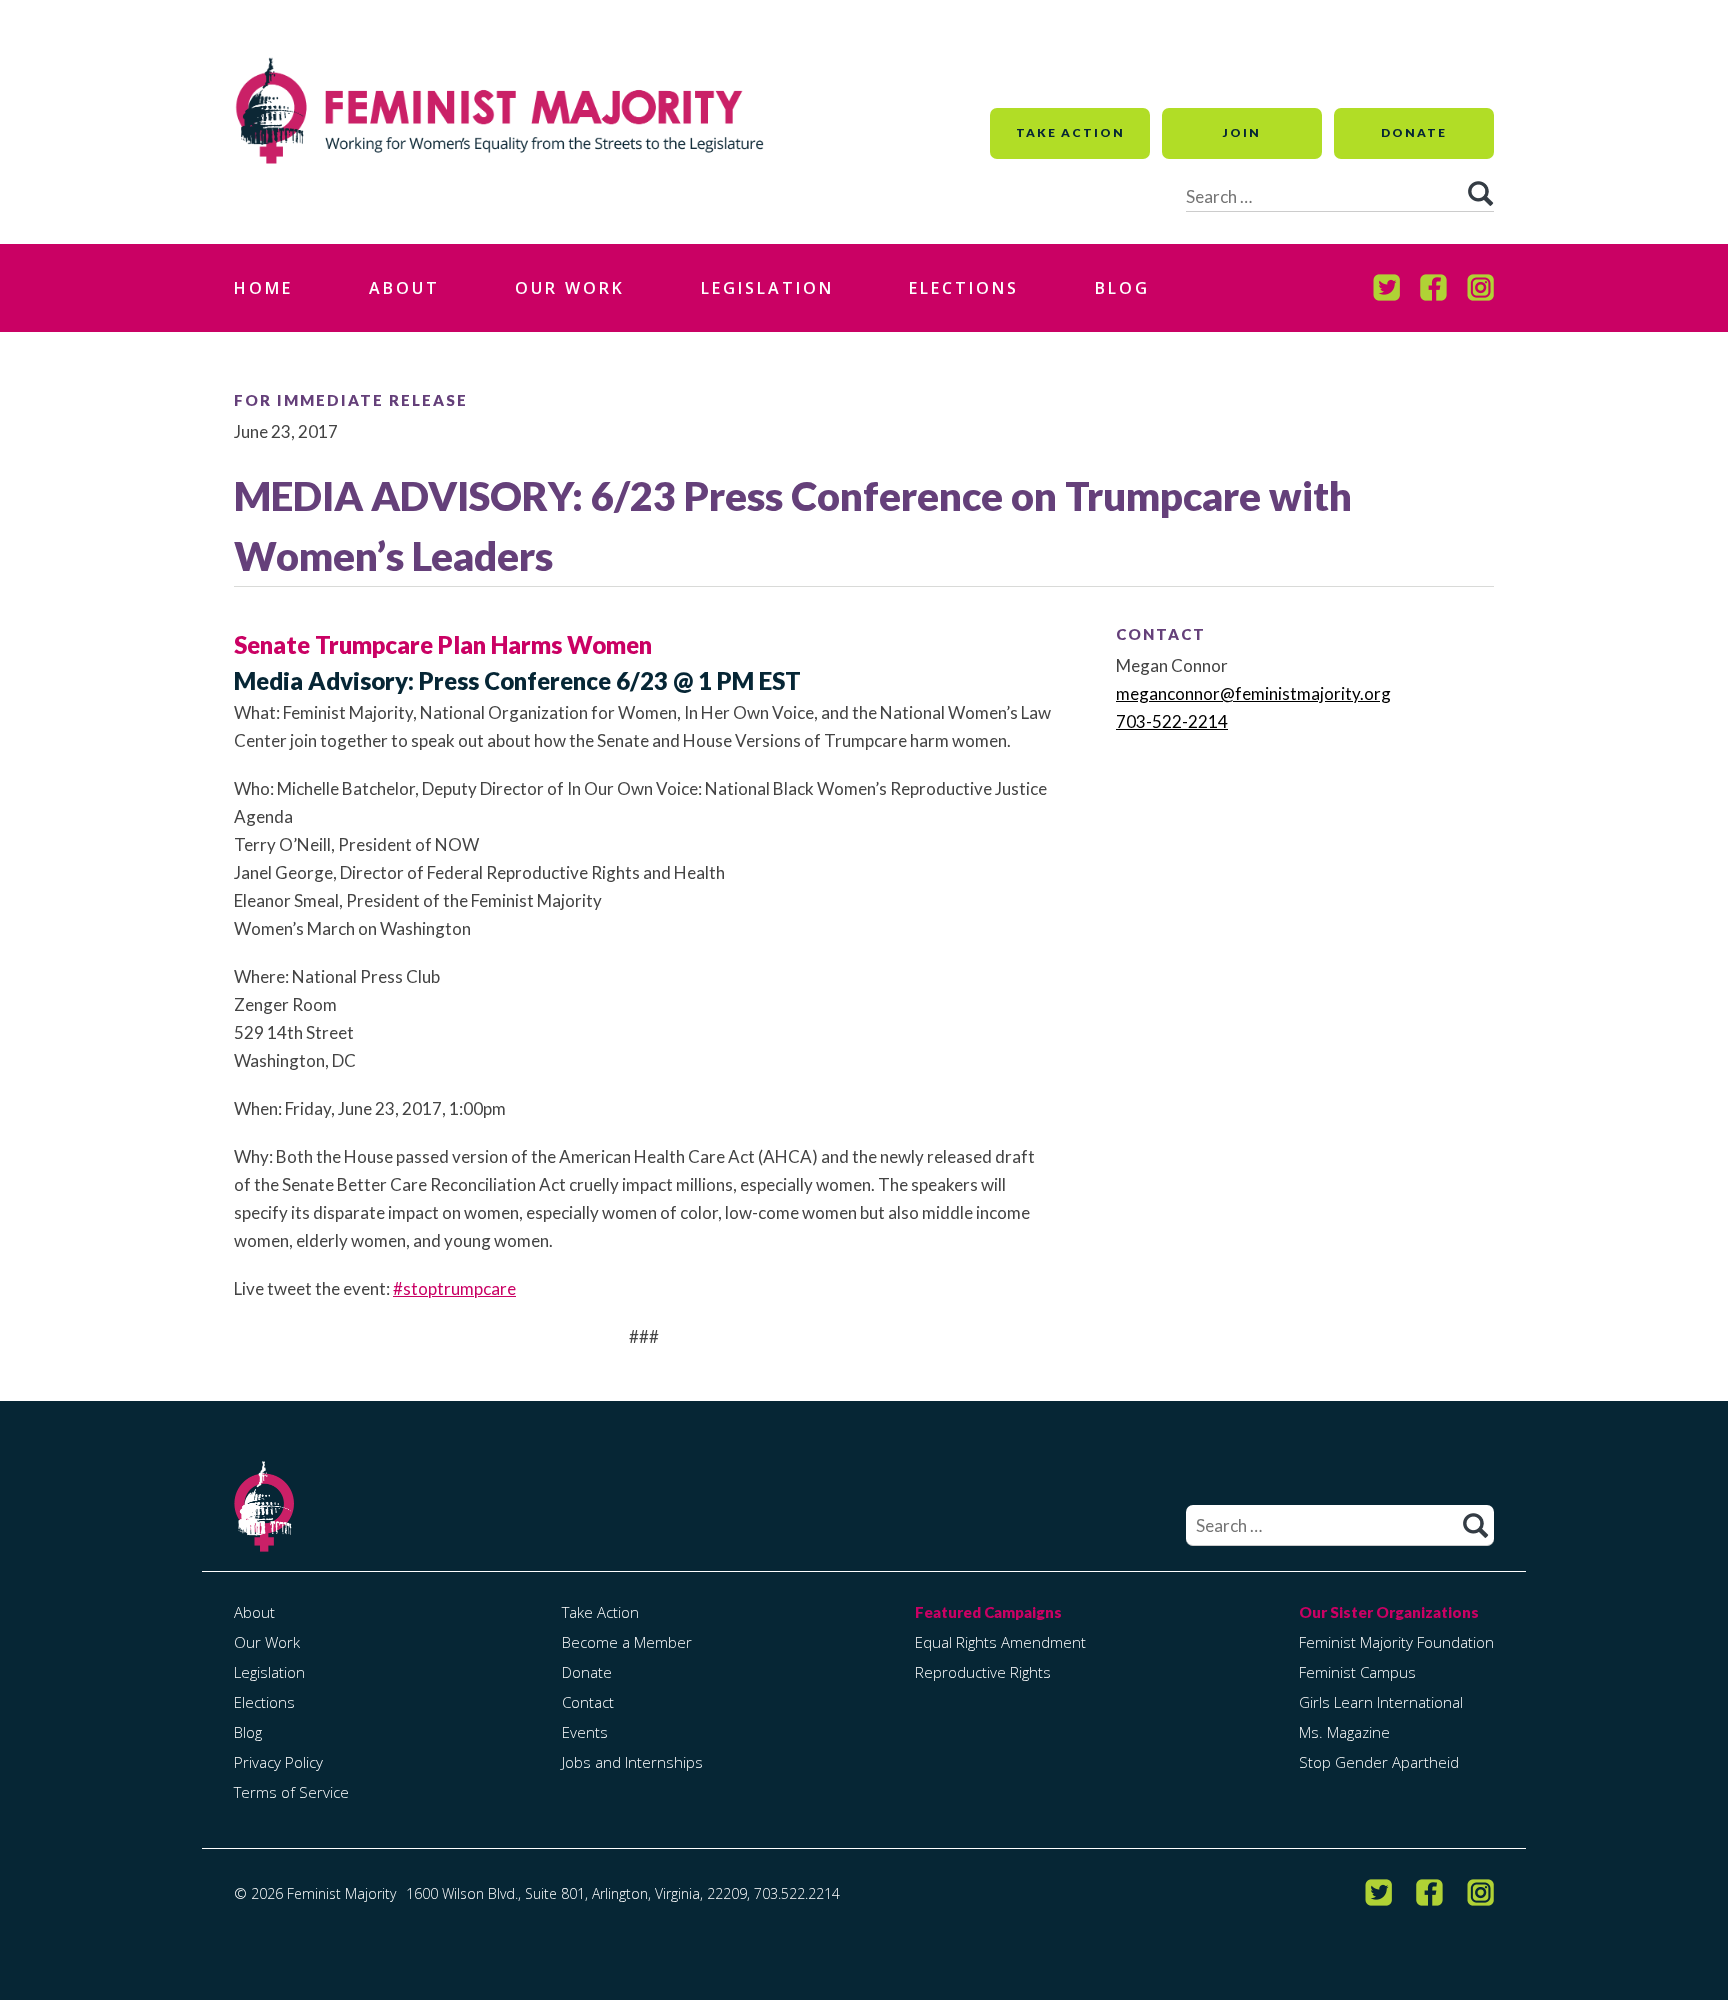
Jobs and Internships (632, 1762)
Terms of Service (291, 1792)
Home (263, 288)
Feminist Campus (1357, 1672)
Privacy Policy (278, 1762)
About (404, 288)
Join (1242, 132)
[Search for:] (1340, 1526)
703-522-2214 (1172, 721)
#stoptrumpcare (454, 1288)
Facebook (1433, 288)
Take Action (1070, 132)
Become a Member (627, 1642)
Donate (1414, 132)
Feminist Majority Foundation (1396, 1642)
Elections (964, 288)
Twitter (1386, 288)
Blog (1122, 288)
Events (585, 1732)
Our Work (570, 288)
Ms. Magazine (1344, 1732)
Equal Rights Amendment (1000, 1642)
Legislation (767, 288)
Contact (588, 1702)
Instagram (1480, 288)
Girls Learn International (1381, 1702)
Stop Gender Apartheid (1379, 1762)
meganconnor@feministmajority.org (1253, 693)
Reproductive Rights (983, 1672)
